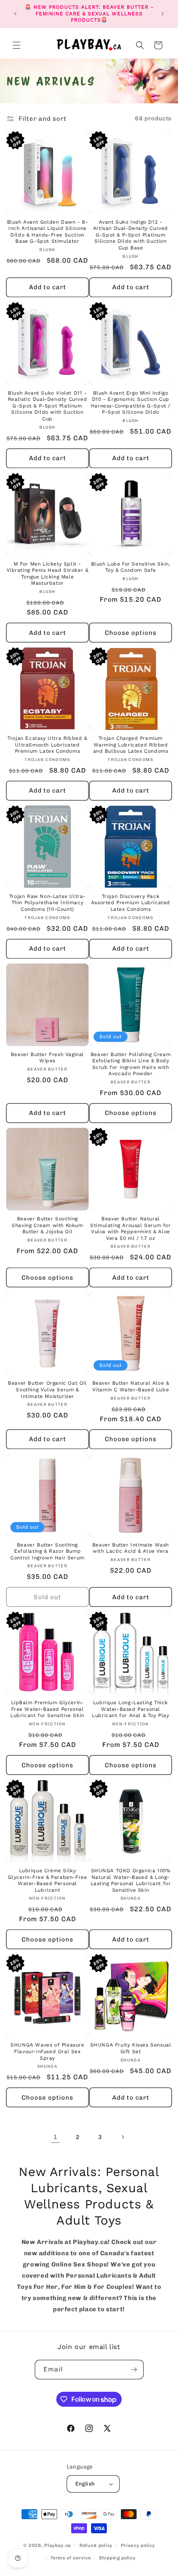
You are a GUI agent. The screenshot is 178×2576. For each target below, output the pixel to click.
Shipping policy (117, 2558)
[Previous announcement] (15, 14)
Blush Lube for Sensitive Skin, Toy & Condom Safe (131, 567)
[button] (17, 45)
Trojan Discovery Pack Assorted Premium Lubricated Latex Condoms (131, 903)
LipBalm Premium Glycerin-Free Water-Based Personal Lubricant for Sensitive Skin (47, 1709)
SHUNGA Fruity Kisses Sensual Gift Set (131, 2048)
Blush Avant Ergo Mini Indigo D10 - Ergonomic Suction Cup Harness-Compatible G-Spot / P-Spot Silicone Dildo (131, 403)
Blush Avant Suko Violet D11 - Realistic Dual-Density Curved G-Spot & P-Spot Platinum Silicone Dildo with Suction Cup (47, 406)
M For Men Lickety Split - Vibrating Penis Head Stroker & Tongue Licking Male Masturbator (48, 574)
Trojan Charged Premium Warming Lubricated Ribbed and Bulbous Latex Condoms (131, 745)
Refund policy (96, 2546)
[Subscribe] (134, 2370)
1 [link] (55, 2137)
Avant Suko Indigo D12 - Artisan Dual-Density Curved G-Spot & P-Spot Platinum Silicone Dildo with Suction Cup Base (131, 235)
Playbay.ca (58, 2545)
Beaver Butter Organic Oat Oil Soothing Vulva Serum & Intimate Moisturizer (47, 1389)
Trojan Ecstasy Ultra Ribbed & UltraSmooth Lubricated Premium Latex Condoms (47, 745)
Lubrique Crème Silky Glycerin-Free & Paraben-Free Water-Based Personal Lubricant (48, 1880)
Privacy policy (138, 2546)
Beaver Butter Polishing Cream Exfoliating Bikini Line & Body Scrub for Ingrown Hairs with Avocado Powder (131, 1064)
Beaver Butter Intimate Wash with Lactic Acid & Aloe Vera (131, 1548)
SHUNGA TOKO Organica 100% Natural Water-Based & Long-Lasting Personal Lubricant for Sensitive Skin (131, 1880)
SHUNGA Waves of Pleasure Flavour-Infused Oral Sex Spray (47, 2051)
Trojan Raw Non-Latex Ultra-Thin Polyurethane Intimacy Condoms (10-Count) (47, 903)
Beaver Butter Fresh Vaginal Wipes (47, 1058)
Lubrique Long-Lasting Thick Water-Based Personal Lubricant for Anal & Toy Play (130, 1709)
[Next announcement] (163, 14)
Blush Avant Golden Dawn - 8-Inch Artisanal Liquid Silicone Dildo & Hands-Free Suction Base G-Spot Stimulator (48, 232)
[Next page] (123, 2137)
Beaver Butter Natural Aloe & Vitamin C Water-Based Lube (131, 1386)
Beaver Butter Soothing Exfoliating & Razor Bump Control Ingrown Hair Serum (47, 1551)
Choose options (131, 633)
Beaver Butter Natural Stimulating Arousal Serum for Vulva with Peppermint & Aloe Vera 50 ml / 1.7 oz (130, 1228)
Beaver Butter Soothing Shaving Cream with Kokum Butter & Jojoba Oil (47, 1225)
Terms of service (71, 2558)
